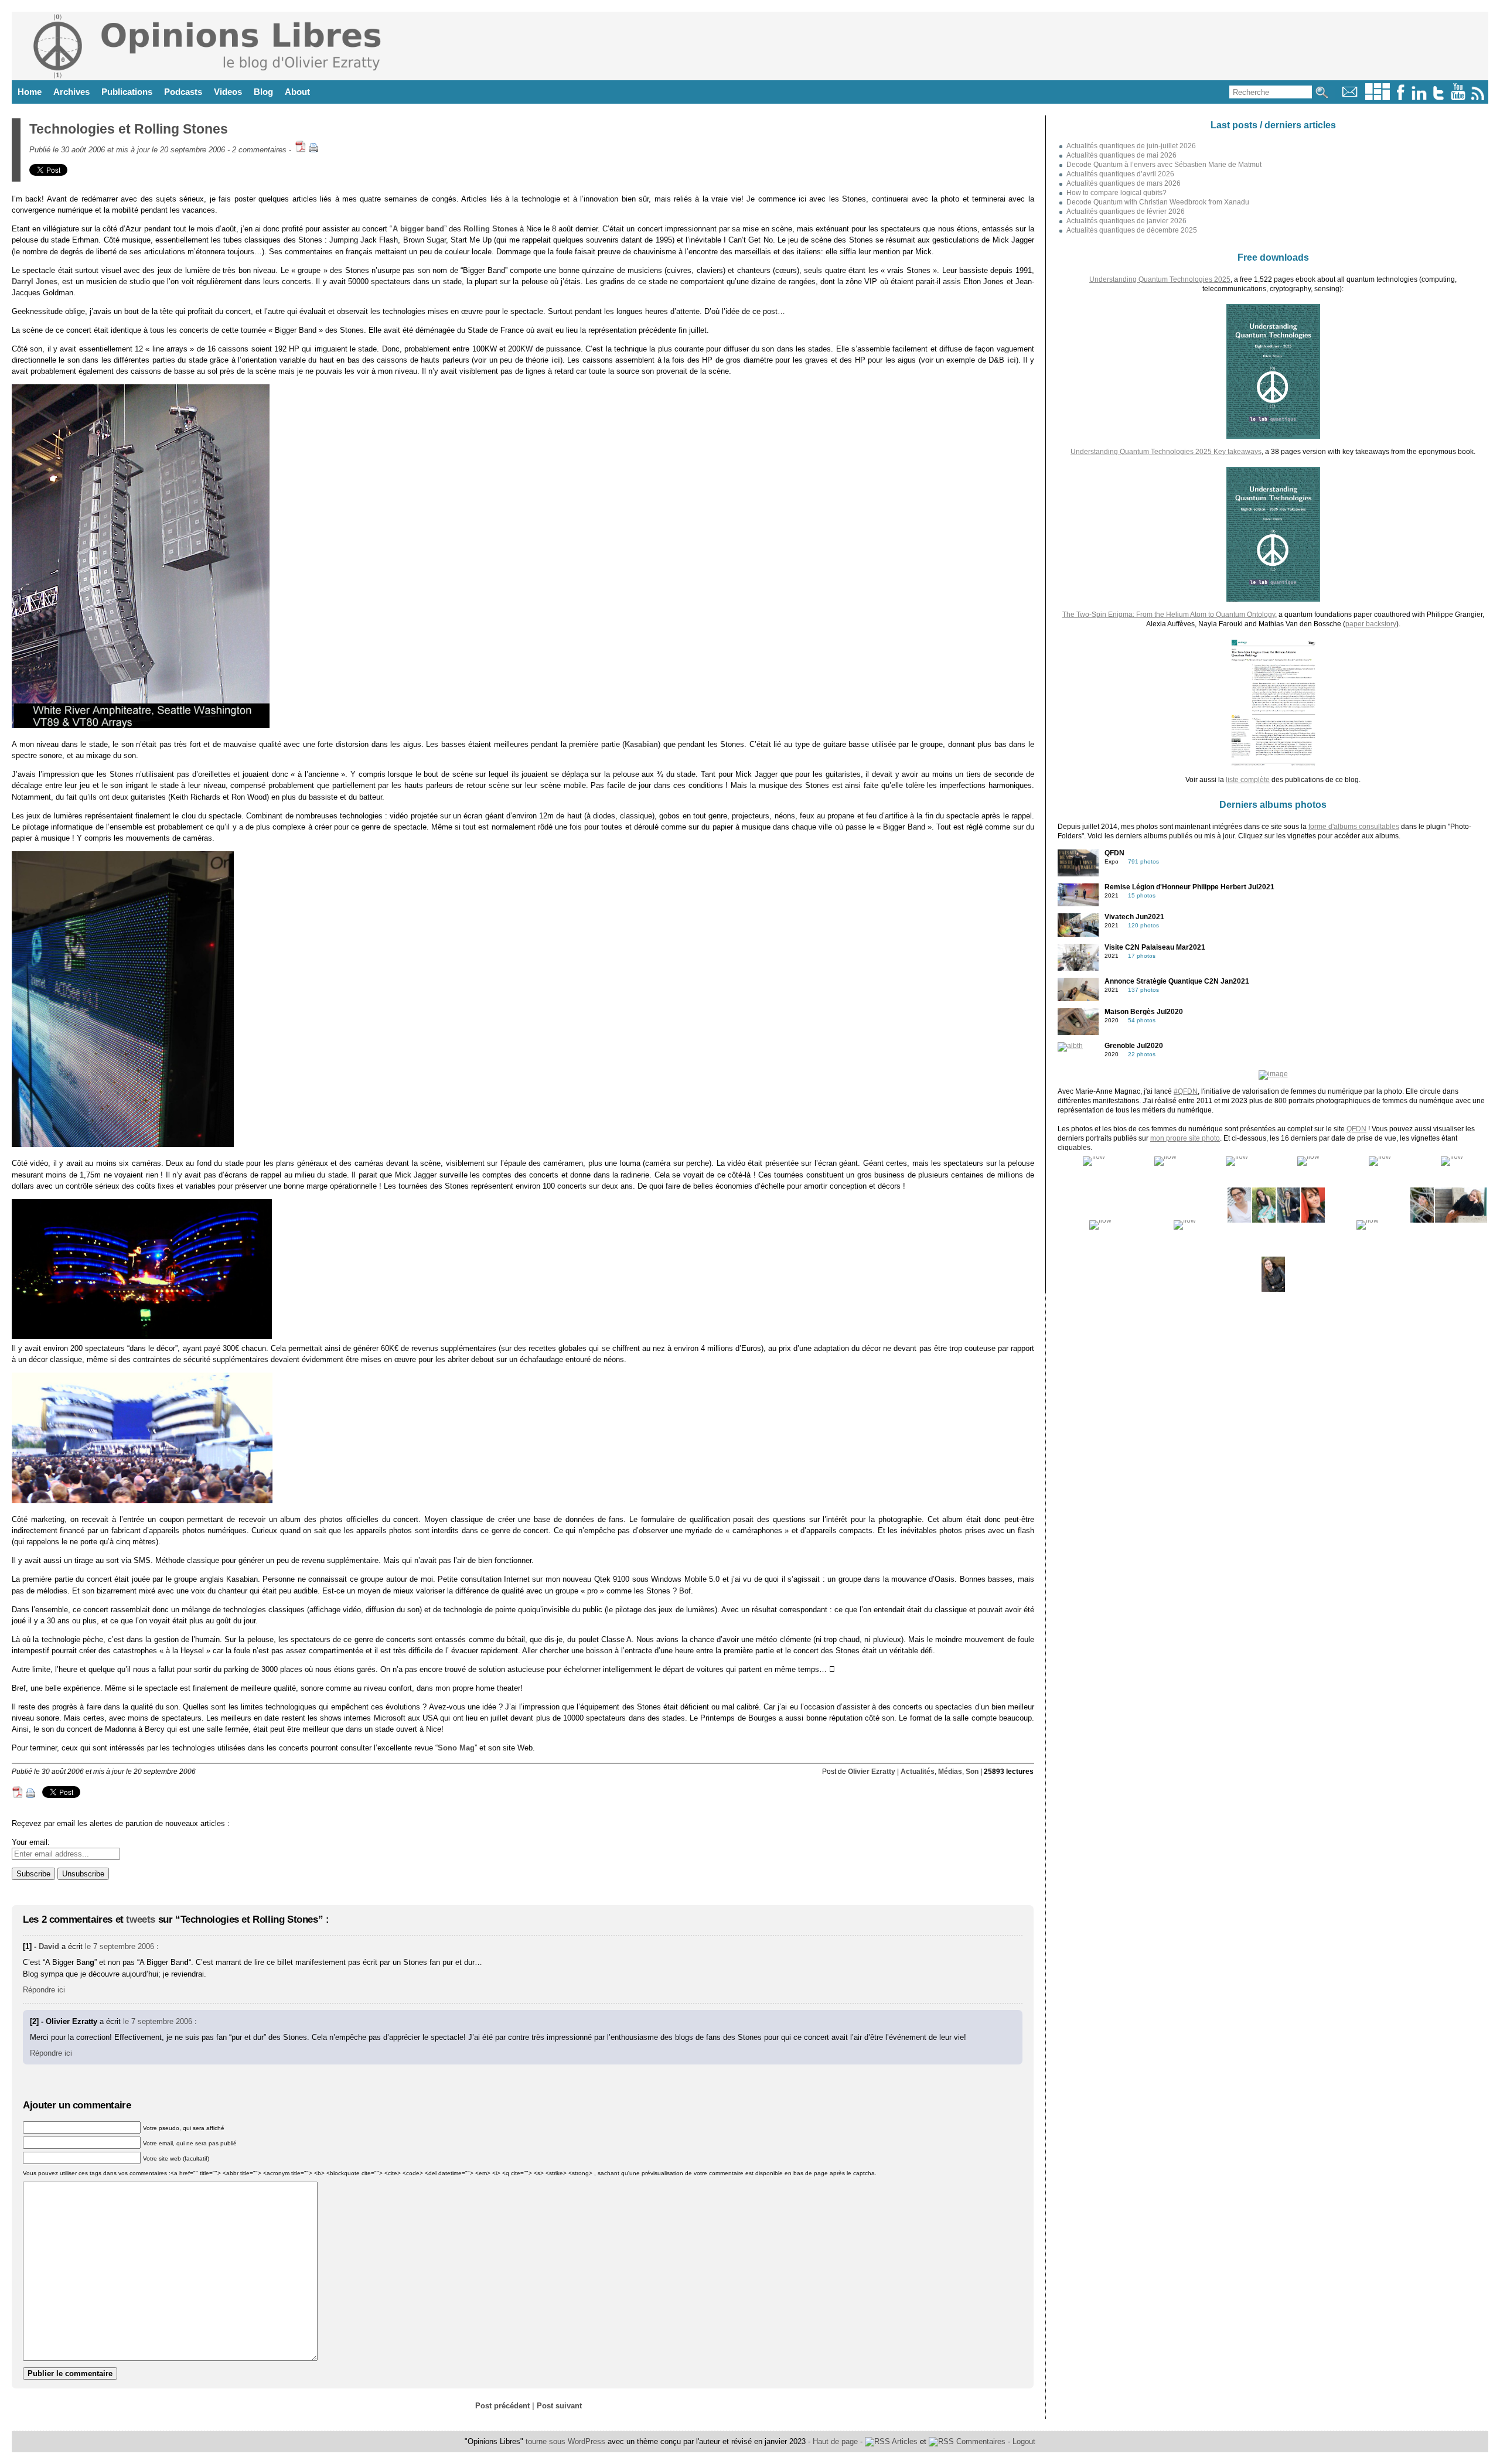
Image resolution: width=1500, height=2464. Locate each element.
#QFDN (1186, 1091)
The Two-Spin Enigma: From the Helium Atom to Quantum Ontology (1169, 615)
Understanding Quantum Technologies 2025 (1160, 279)
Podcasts (183, 92)
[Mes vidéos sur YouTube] (1458, 98)
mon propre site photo (1185, 1138)
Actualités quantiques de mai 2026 (1121, 155)
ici (556, 360)
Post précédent (502, 2406)
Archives (71, 92)
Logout (1024, 2441)
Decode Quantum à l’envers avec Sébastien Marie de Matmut (1164, 165)
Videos (228, 92)
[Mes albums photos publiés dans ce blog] (1378, 98)
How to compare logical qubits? (1117, 193)
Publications (127, 92)
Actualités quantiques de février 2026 (1126, 211)
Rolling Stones (490, 229)
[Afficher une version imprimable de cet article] (313, 150)
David (49, 1946)
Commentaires (980, 2441)
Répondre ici (44, 1990)
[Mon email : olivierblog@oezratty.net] (1350, 98)
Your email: (31, 1842)
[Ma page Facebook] (1400, 98)
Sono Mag (456, 1748)
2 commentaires (259, 150)
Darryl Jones (35, 281)
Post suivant (559, 2406)
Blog (263, 92)
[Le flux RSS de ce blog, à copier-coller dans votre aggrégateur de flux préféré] (1479, 98)
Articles (904, 2441)
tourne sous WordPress (567, 2441)
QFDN (1356, 1129)
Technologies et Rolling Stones (129, 129)
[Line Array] (141, 726)
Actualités (918, 1772)
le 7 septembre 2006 (120, 1946)
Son (972, 1772)
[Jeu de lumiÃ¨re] (142, 1337)
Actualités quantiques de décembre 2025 (1132, 230)
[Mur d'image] (123, 1144)
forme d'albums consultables (1354, 827)
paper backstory (1371, 624)
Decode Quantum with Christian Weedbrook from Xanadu (1158, 202)
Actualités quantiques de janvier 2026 (1126, 221)
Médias (950, 1772)
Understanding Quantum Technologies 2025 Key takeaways (1166, 452)
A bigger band (418, 229)
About (297, 92)
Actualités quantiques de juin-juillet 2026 (1131, 146)
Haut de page (835, 2441)
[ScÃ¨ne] (142, 1501)
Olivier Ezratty (872, 1772)
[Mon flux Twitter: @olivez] (1438, 98)
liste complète (1248, 780)
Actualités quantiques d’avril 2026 (1120, 174)
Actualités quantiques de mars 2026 (1124, 183)
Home (30, 92)
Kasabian (641, 744)
